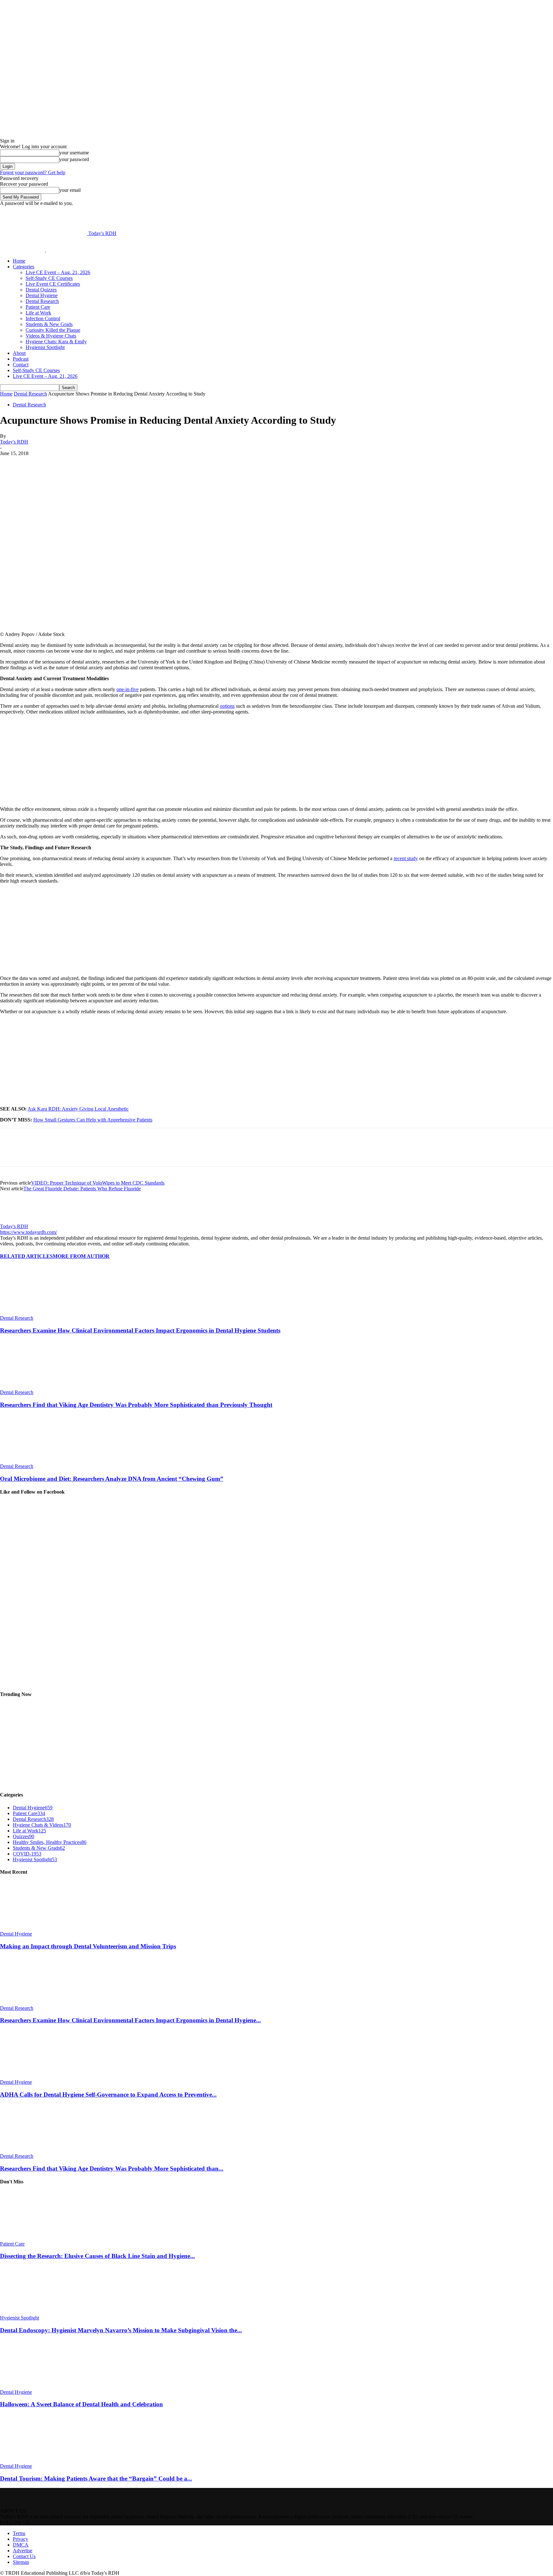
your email (70, 190)
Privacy (20, 2539)
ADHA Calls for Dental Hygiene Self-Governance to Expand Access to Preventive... (108, 2095)
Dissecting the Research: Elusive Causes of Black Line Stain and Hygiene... (97, 2256)
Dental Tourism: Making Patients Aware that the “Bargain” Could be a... (96, 2478)
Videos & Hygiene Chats (51, 336)
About (19, 353)
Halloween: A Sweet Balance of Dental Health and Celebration (81, 2404)
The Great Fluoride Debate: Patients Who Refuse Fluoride (82, 1189)
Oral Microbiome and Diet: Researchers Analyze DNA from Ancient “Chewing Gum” (112, 1479)
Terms (19, 2533)
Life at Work (38, 313)
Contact (21, 365)
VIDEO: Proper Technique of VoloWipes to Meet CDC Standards (98, 1183)
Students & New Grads (49, 324)
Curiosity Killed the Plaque (53, 330)
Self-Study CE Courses (49, 278)
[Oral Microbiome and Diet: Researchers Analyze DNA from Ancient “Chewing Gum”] (35, 1460)
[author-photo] (15, 1221)
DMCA (21, 2545)
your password (74, 159)
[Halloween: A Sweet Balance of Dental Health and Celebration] (35, 2386)
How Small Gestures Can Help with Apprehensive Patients (93, 1120)
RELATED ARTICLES (26, 1256)
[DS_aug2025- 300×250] (48, 798)
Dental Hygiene (42, 295)
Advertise (23, 2551)
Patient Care (38, 307)
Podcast (21, 359)
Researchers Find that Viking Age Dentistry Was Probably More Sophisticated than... (112, 2168)
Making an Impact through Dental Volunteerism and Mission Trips (88, 1946)
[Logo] (23, 250)
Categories (24, 267)
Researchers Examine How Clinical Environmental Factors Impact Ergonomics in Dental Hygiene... (130, 2020)
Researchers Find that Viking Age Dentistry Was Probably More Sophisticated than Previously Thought (136, 1405)
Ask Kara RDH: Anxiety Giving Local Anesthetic (78, 1109)
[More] (161, 463)
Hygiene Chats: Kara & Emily (56, 342)
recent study (406, 858)
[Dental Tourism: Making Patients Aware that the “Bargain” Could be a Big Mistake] (35, 2460)
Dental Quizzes (41, 290)
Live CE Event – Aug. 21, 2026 (58, 272)
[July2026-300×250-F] (48, 967)
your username (74, 153)
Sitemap (21, 2562)
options (227, 706)
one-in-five (128, 689)
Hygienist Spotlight (45, 347)
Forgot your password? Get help (33, 172)
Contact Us (24, 2556)
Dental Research (42, 301)
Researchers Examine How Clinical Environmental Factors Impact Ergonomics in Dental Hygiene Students (140, 1330)
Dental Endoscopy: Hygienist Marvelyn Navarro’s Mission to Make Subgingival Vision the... (121, 2330)
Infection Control (43, 318)
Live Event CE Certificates (53, 284)
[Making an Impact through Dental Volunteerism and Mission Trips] (35, 1928)
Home (19, 261)
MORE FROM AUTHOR (81, 1256)
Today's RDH (14, 442)
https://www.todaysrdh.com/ (28, 1232)
